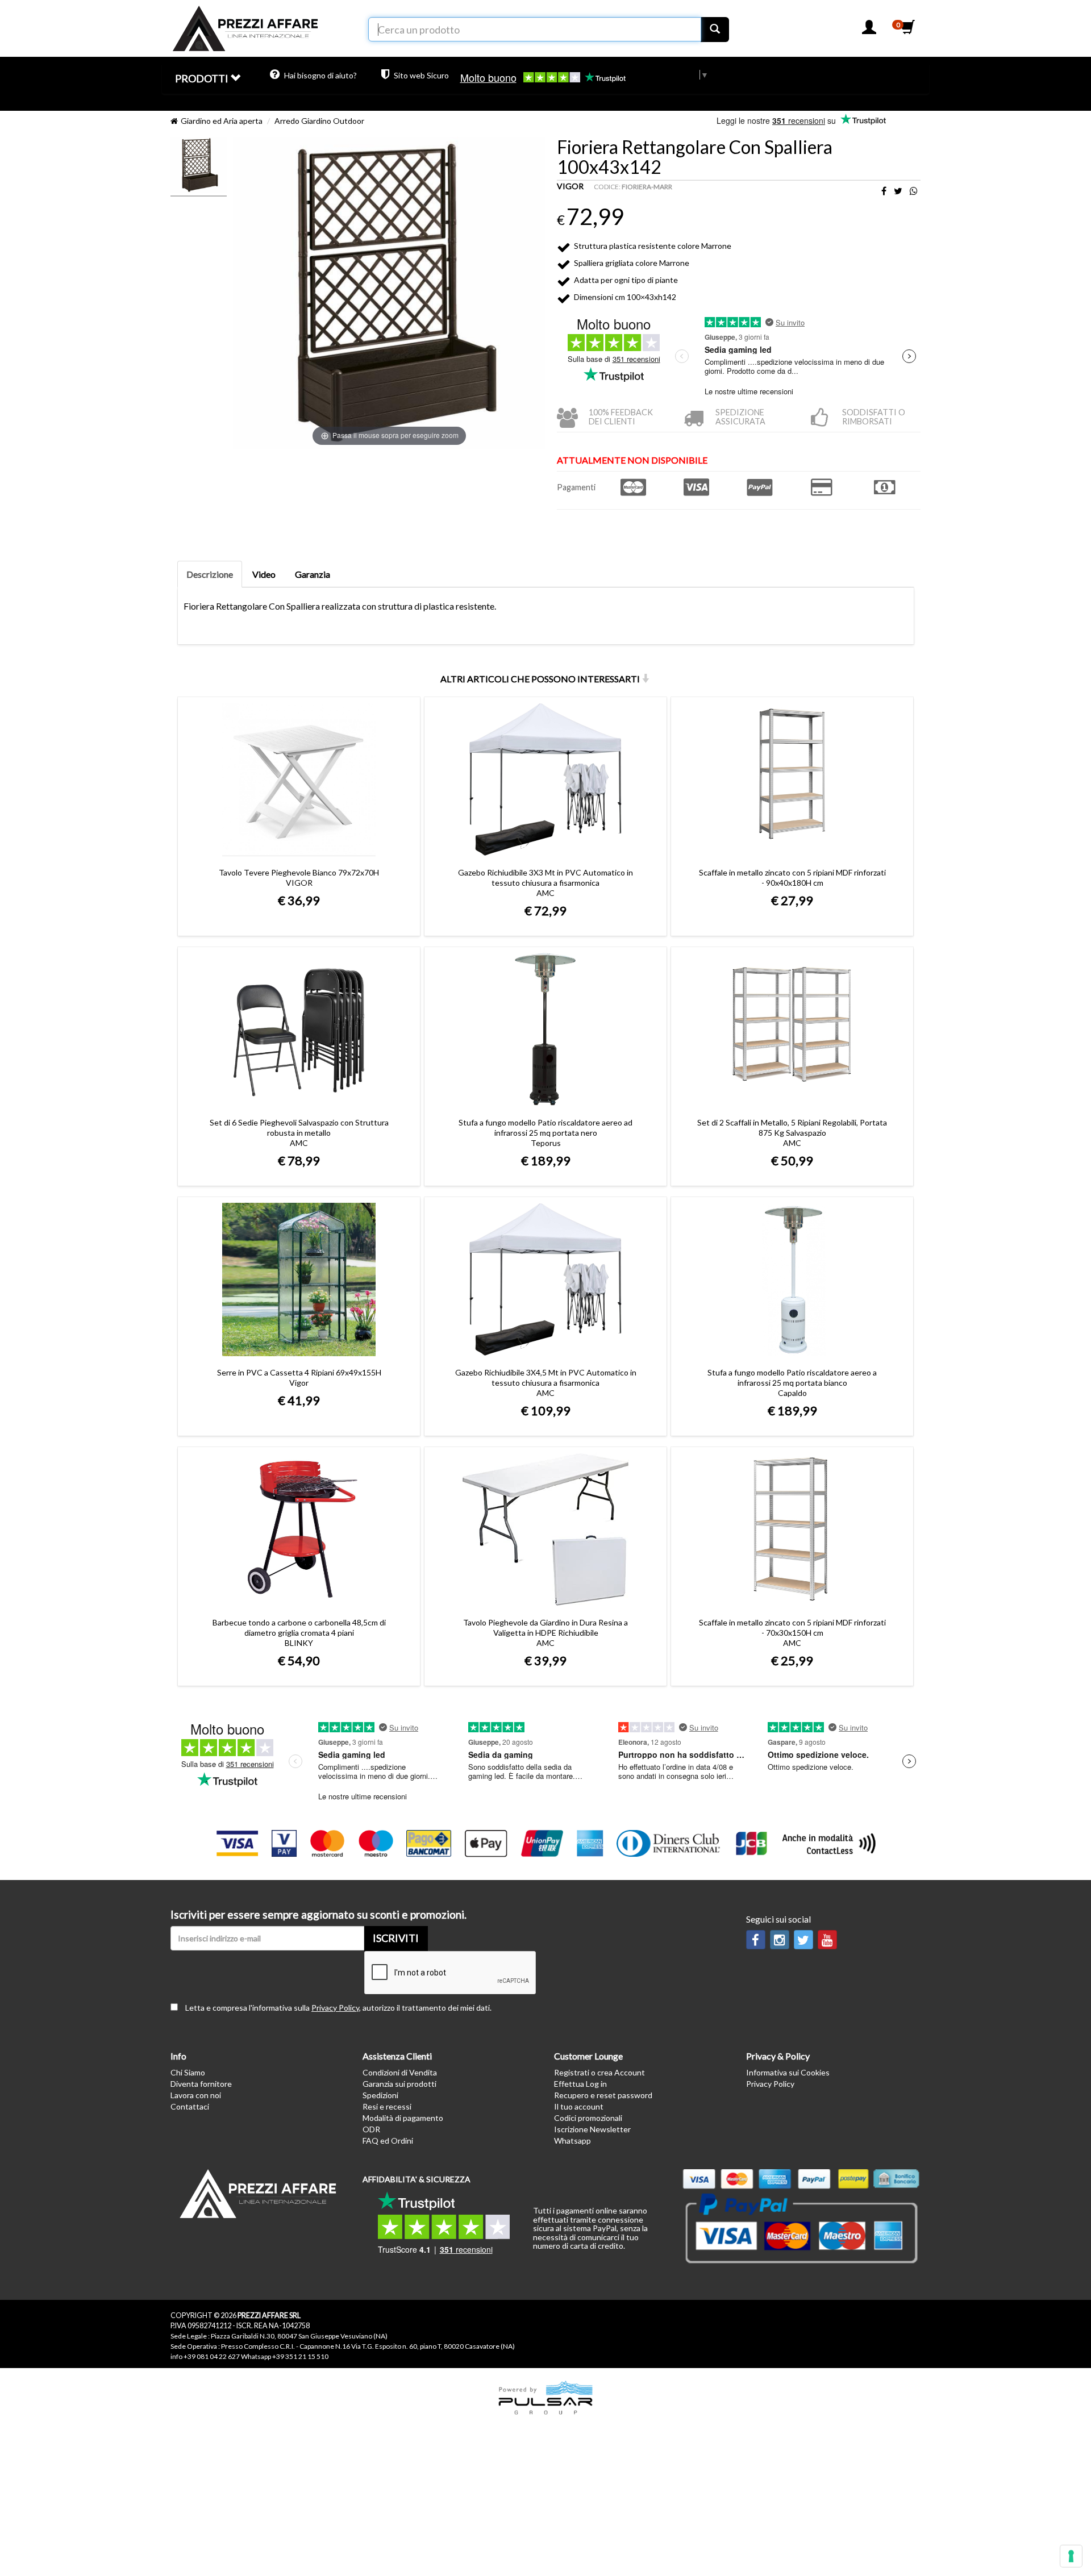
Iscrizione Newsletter (592, 2129)
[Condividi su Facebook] (884, 191)
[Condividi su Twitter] (898, 191)
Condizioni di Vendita (400, 2072)
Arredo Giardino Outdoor (319, 121)
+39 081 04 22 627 (212, 2356)
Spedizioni (380, 2095)
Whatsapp (572, 2141)
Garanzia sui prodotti (399, 2084)
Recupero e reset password (603, 2095)
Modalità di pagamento (403, 2118)
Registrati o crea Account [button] (599, 2072)
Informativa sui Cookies (788, 2072)
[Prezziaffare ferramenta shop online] (245, 25)
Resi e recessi (387, 2106)
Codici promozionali (588, 2118)
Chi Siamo (188, 2072)
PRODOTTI (203, 78)
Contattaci (190, 2106)
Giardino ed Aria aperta (222, 121)
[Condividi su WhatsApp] (914, 191)
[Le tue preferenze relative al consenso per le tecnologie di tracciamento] (1071, 2556)
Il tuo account (579, 2106)
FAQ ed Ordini (388, 2141)
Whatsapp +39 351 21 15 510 (285, 2356)
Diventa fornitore (201, 2084)
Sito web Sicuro (420, 75)
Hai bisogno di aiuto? (320, 75)
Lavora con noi (196, 2095)
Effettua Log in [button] (580, 2084)
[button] (869, 30)
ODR (371, 2129)
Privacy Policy (335, 2008)
